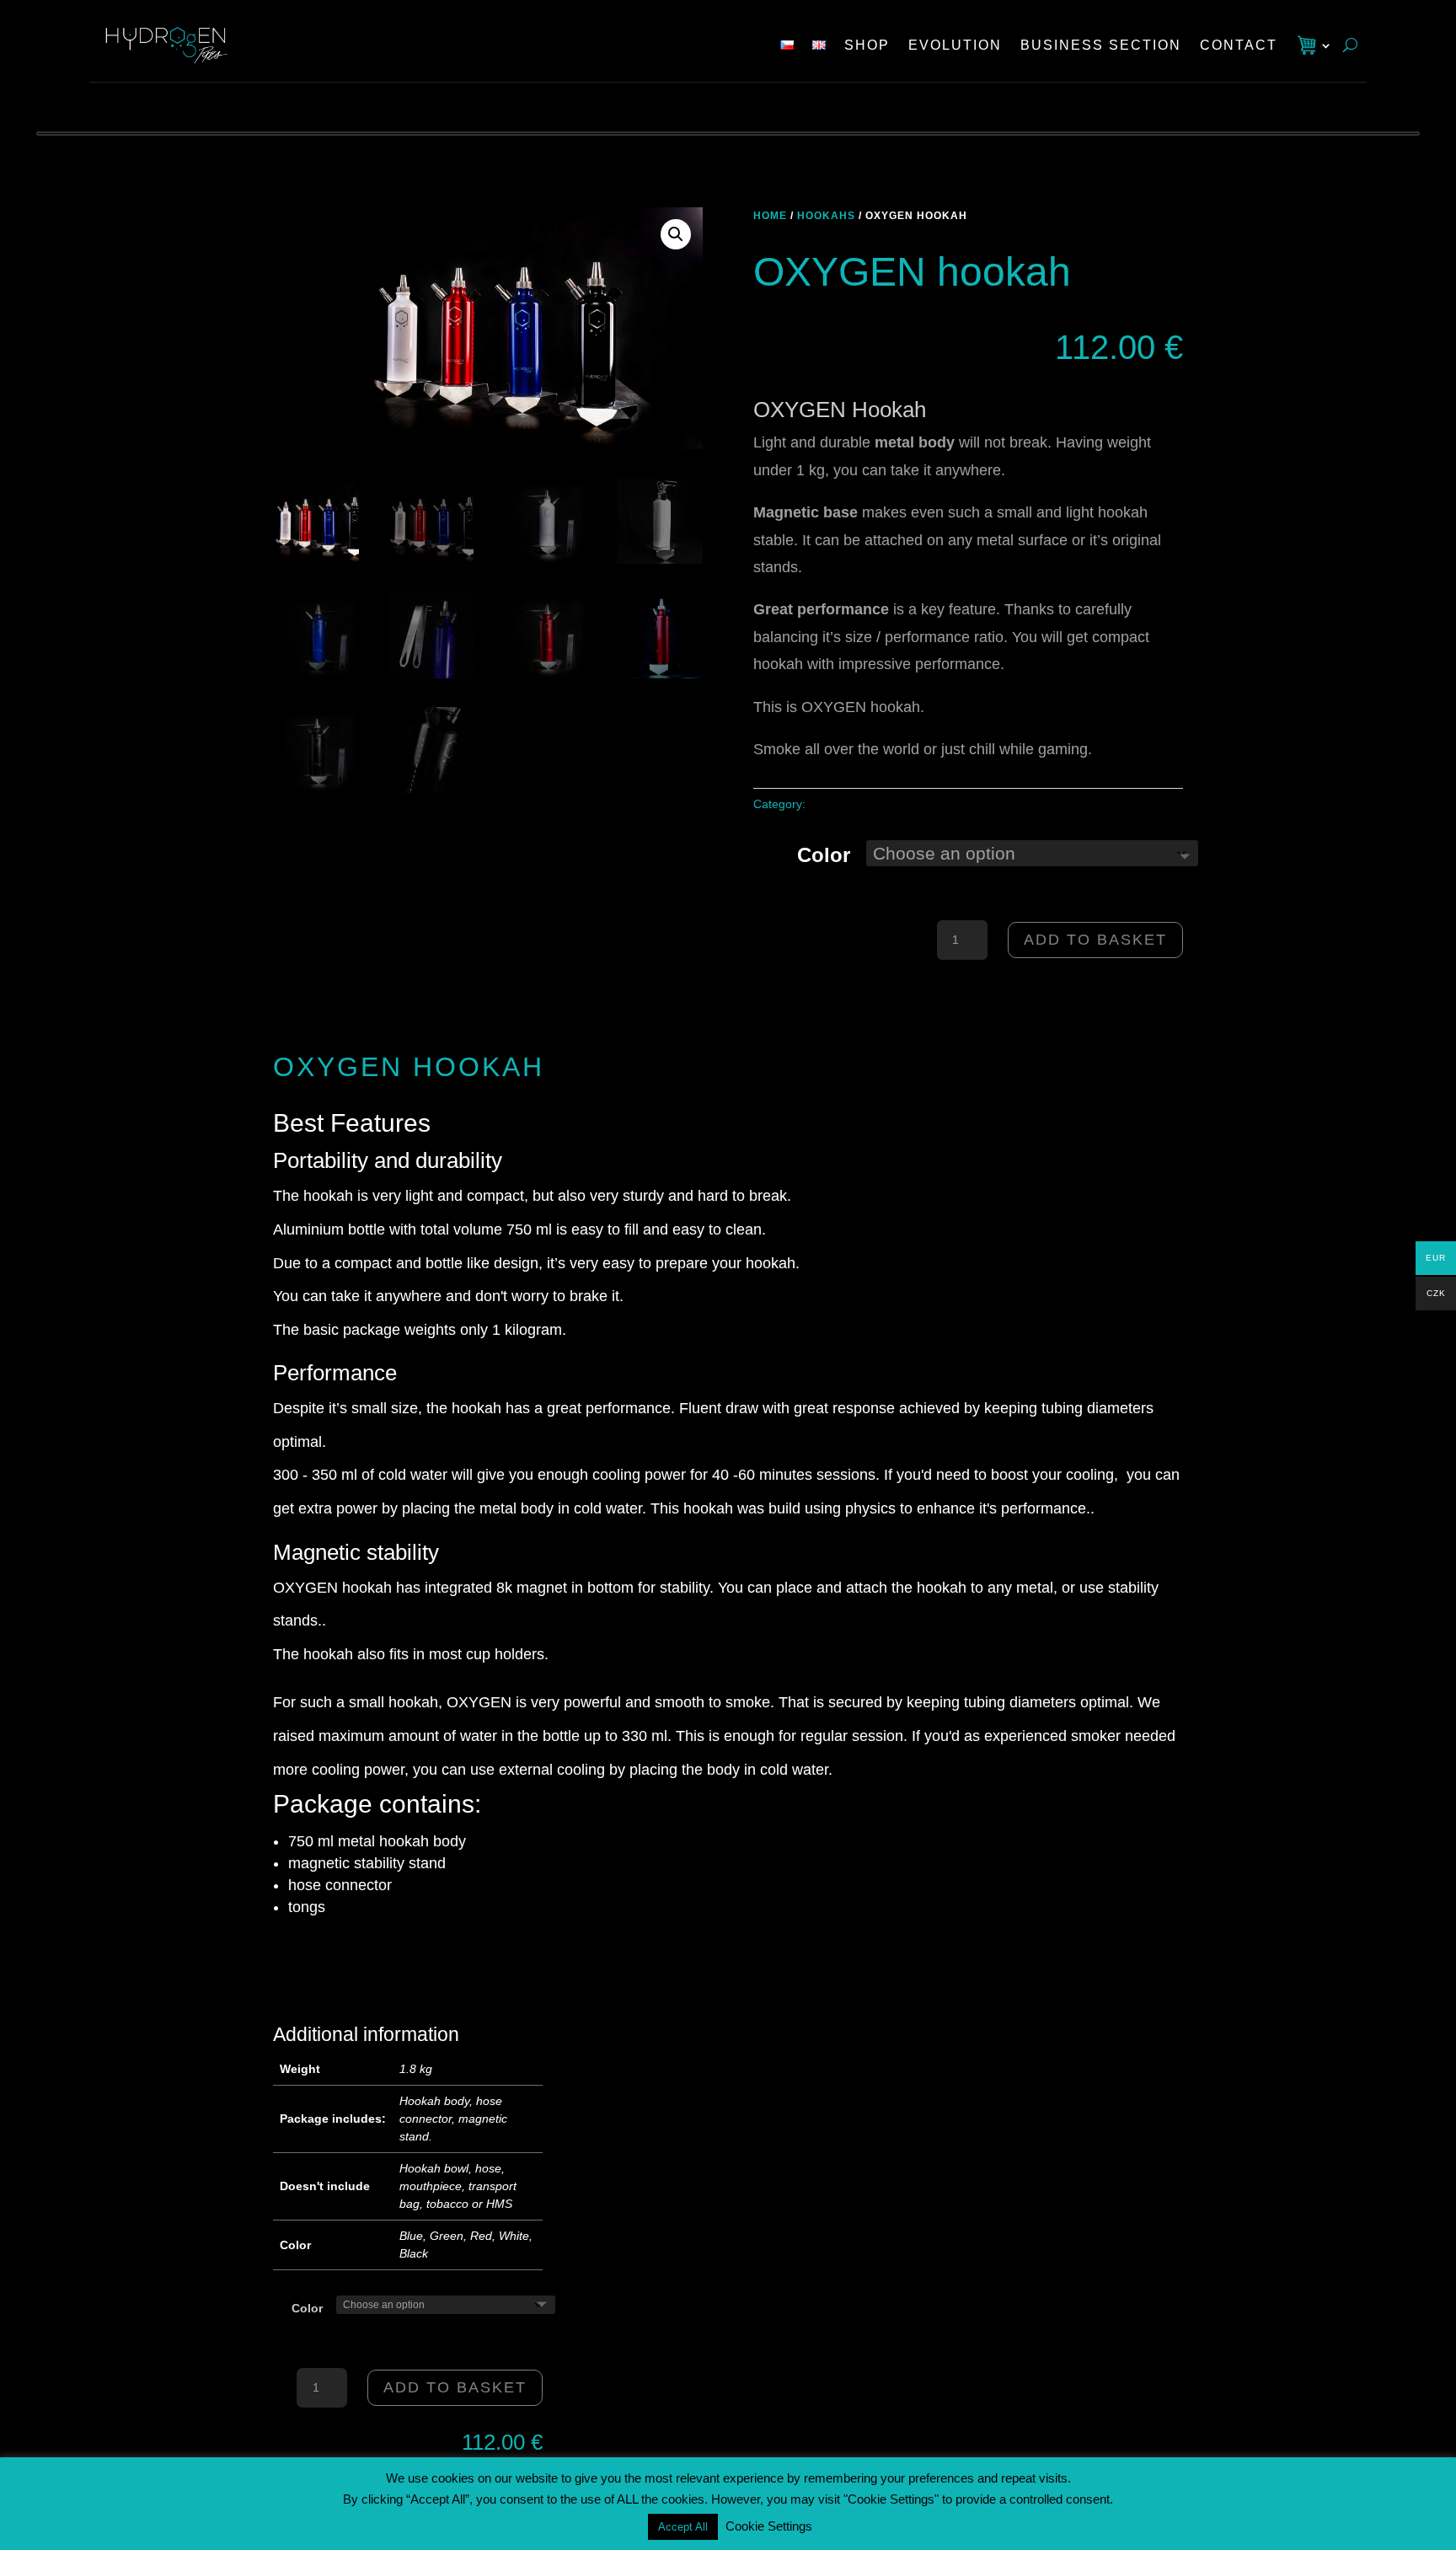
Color (824, 855)
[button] (676, 234)
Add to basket (1095, 940)
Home (770, 216)
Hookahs (826, 216)
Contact (1239, 45)
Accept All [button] (683, 2527)
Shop (867, 45)
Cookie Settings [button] (769, 2526)
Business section (1101, 45)
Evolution (955, 45)
